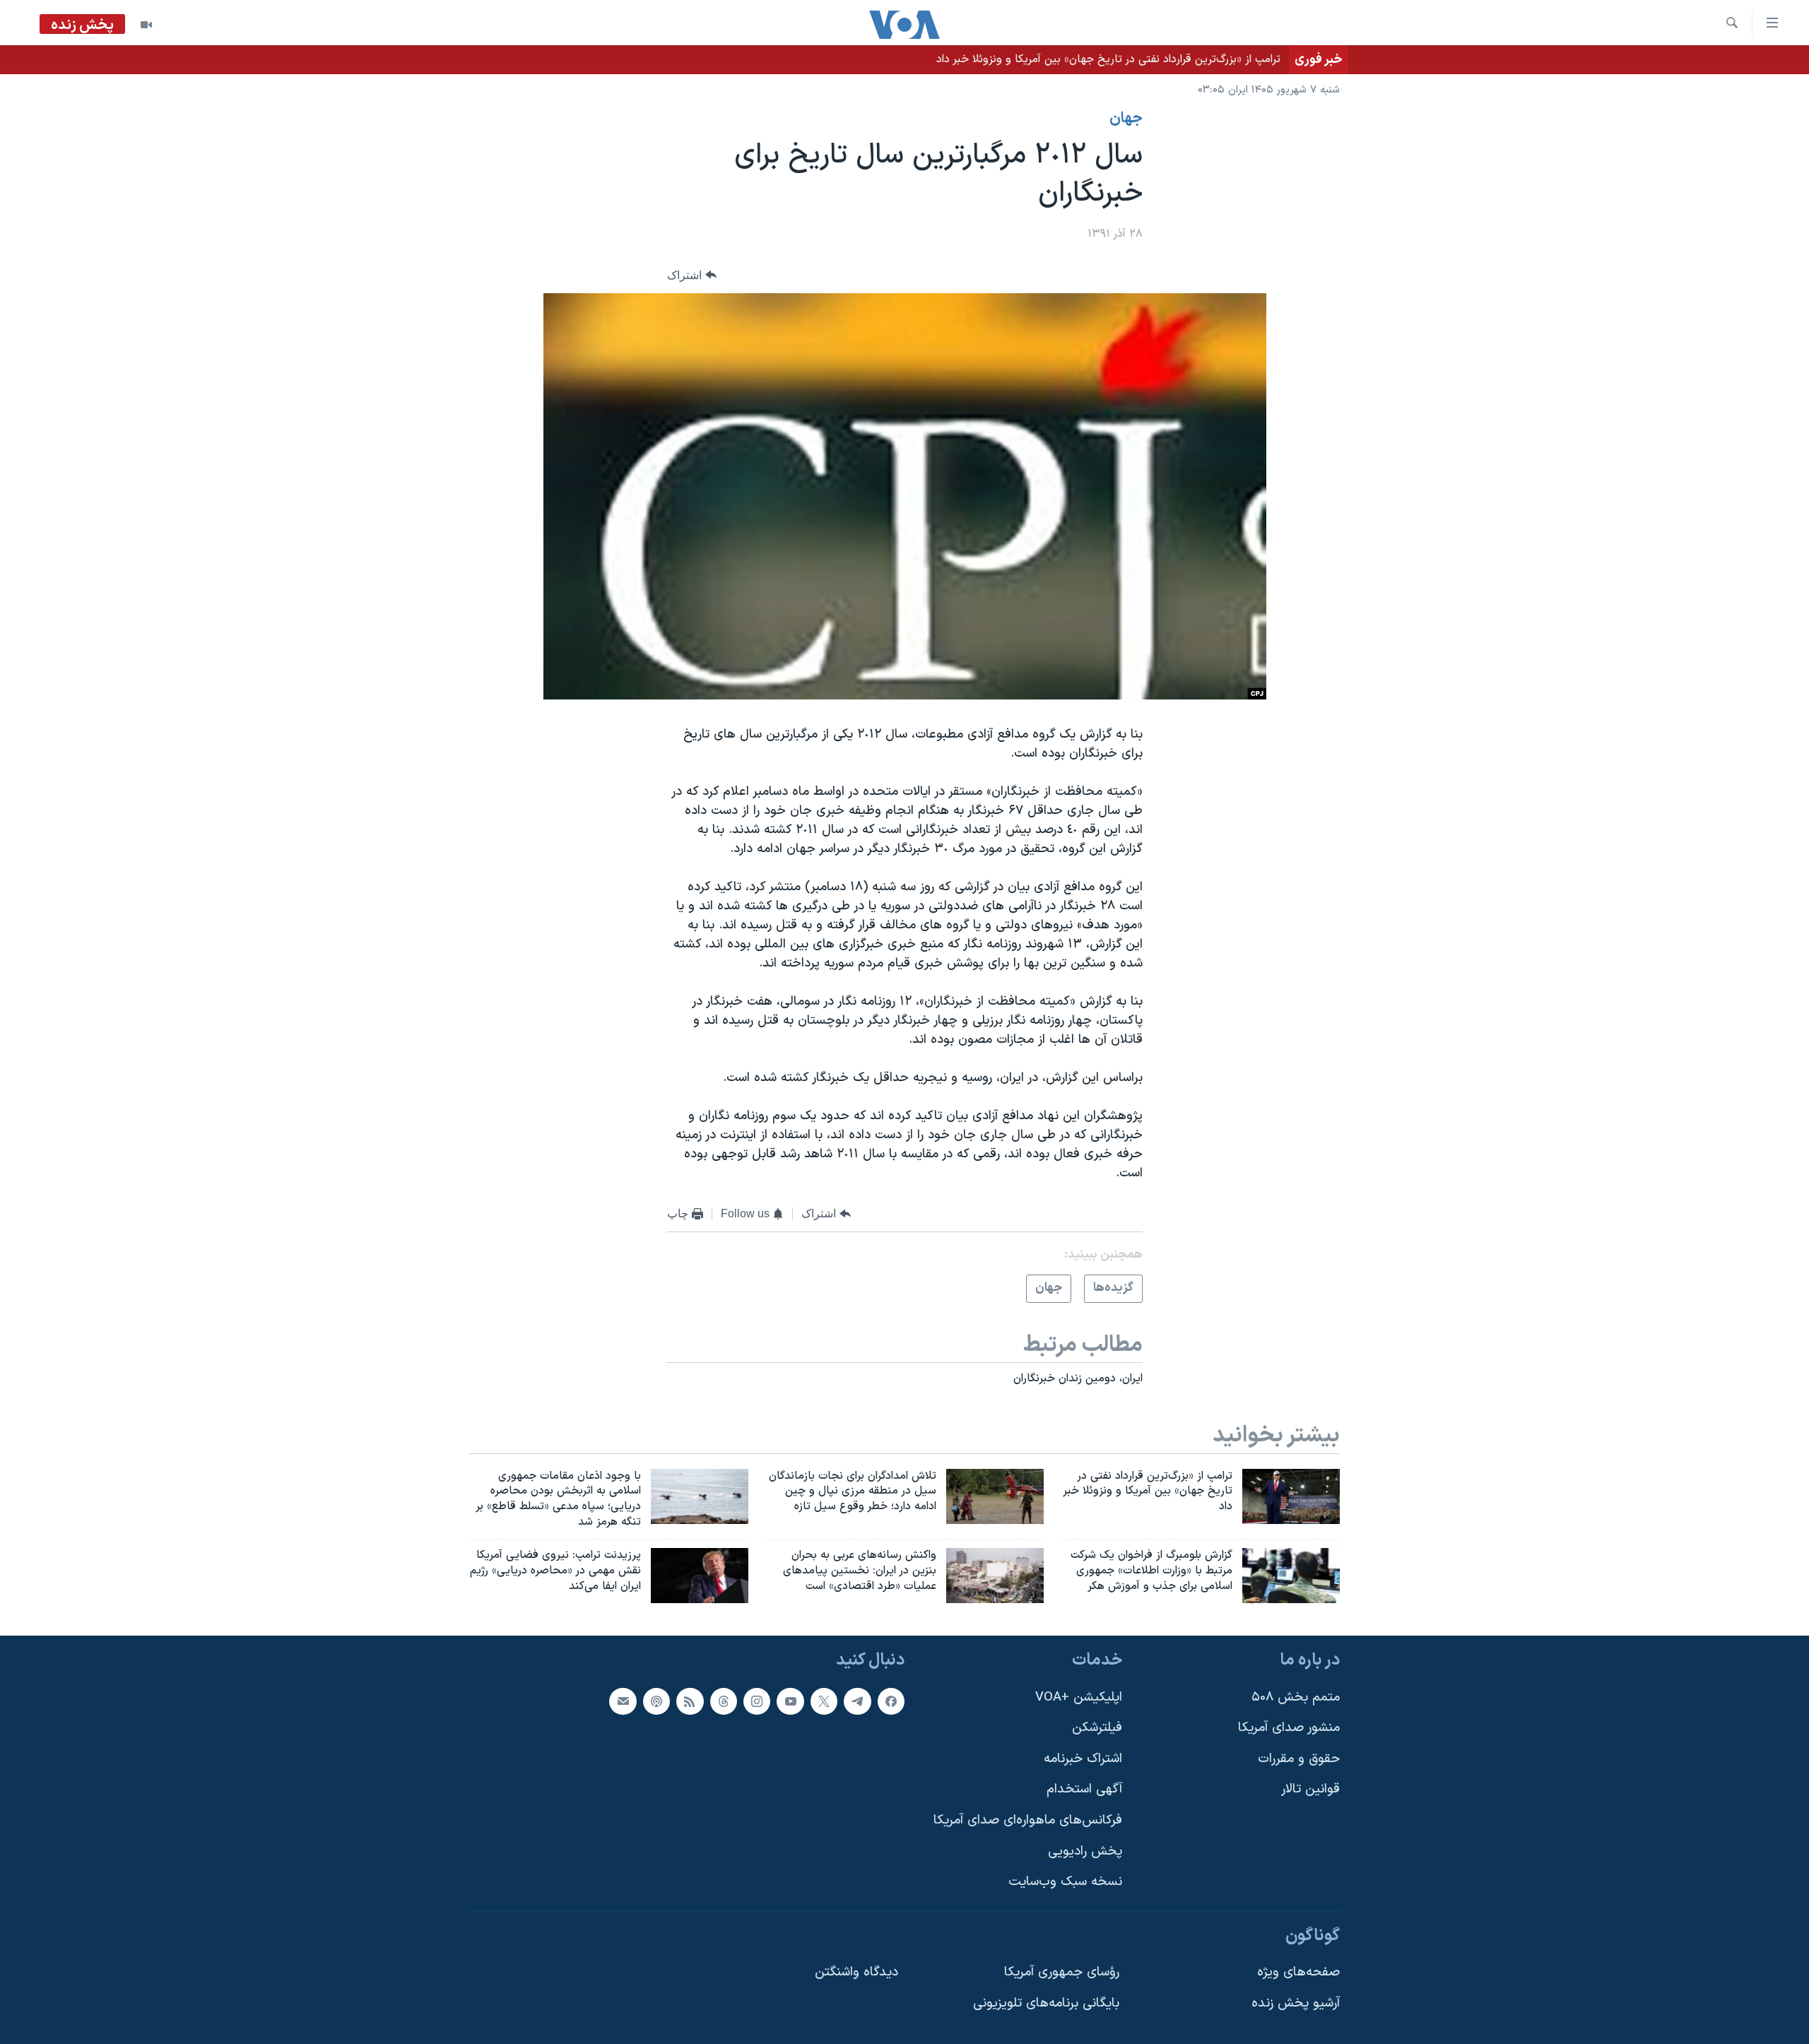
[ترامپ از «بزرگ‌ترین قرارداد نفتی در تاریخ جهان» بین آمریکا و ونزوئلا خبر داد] (1291, 1496)
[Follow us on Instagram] (757, 1701)
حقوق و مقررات (1299, 1758)
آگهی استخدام (1084, 1789)
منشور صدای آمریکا (1289, 1728)
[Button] (692, 275)
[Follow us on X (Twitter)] (824, 1701)
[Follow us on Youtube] (790, 1701)
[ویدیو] (146, 25)
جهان (1126, 119)
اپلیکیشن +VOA (1079, 1697)
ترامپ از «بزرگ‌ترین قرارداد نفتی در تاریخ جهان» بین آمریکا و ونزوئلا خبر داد (1108, 59)
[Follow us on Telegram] (857, 1701)
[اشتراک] (623, 1701)
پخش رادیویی (1085, 1851)
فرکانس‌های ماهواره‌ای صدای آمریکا (1028, 1820)
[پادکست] (656, 1701)
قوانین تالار (1310, 1789)
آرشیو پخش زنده (1296, 2003)
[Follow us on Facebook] (891, 1701)
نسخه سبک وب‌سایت (1065, 1882)
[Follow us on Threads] (724, 1701)
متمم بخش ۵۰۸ (1296, 1697)
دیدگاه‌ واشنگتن (856, 1972)
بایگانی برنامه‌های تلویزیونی (1046, 2003)
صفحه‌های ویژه (1298, 1972)
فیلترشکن (1097, 1728)
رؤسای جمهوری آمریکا (1062, 1972)
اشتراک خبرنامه (1083, 1758)
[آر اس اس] (690, 1701)
